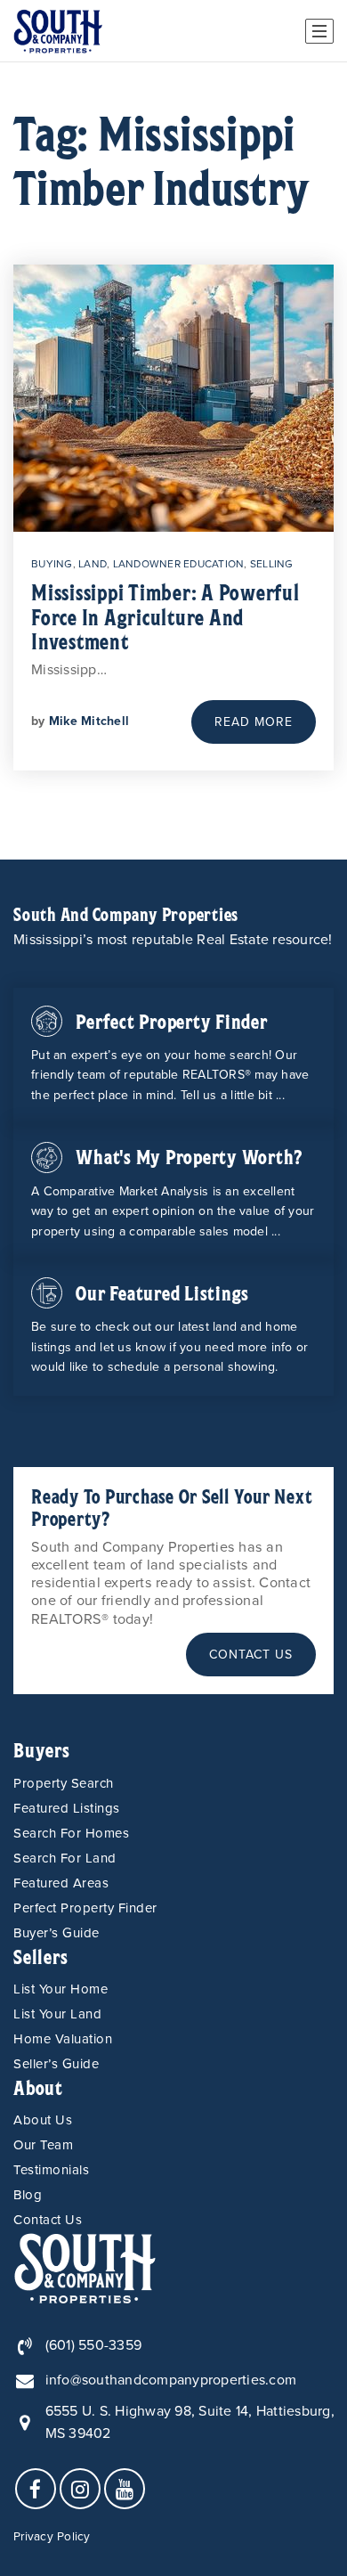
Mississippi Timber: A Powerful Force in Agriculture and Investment (165, 616)
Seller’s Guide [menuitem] (56, 2064)
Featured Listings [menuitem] (67, 1808)
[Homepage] (58, 31)
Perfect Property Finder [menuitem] (85, 1908)
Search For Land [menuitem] (65, 1858)
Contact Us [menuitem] (48, 2220)
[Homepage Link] (85, 2267)
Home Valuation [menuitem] (63, 2039)
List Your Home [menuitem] (61, 1989)
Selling (272, 564)
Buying (52, 564)
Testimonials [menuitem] (51, 2170)
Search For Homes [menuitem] (71, 1833)
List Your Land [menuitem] (57, 2014)
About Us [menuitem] (43, 2120)
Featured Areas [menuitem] (61, 1883)
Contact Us (251, 1655)
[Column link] (173, 1056)
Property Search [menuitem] (64, 1783)
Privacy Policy (52, 2537)
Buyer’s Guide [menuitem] (56, 1933)
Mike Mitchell (89, 721)
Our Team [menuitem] (43, 2145)
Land (93, 564)
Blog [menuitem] (28, 2195)
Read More (254, 722)
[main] (173, 461)
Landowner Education (179, 564)
